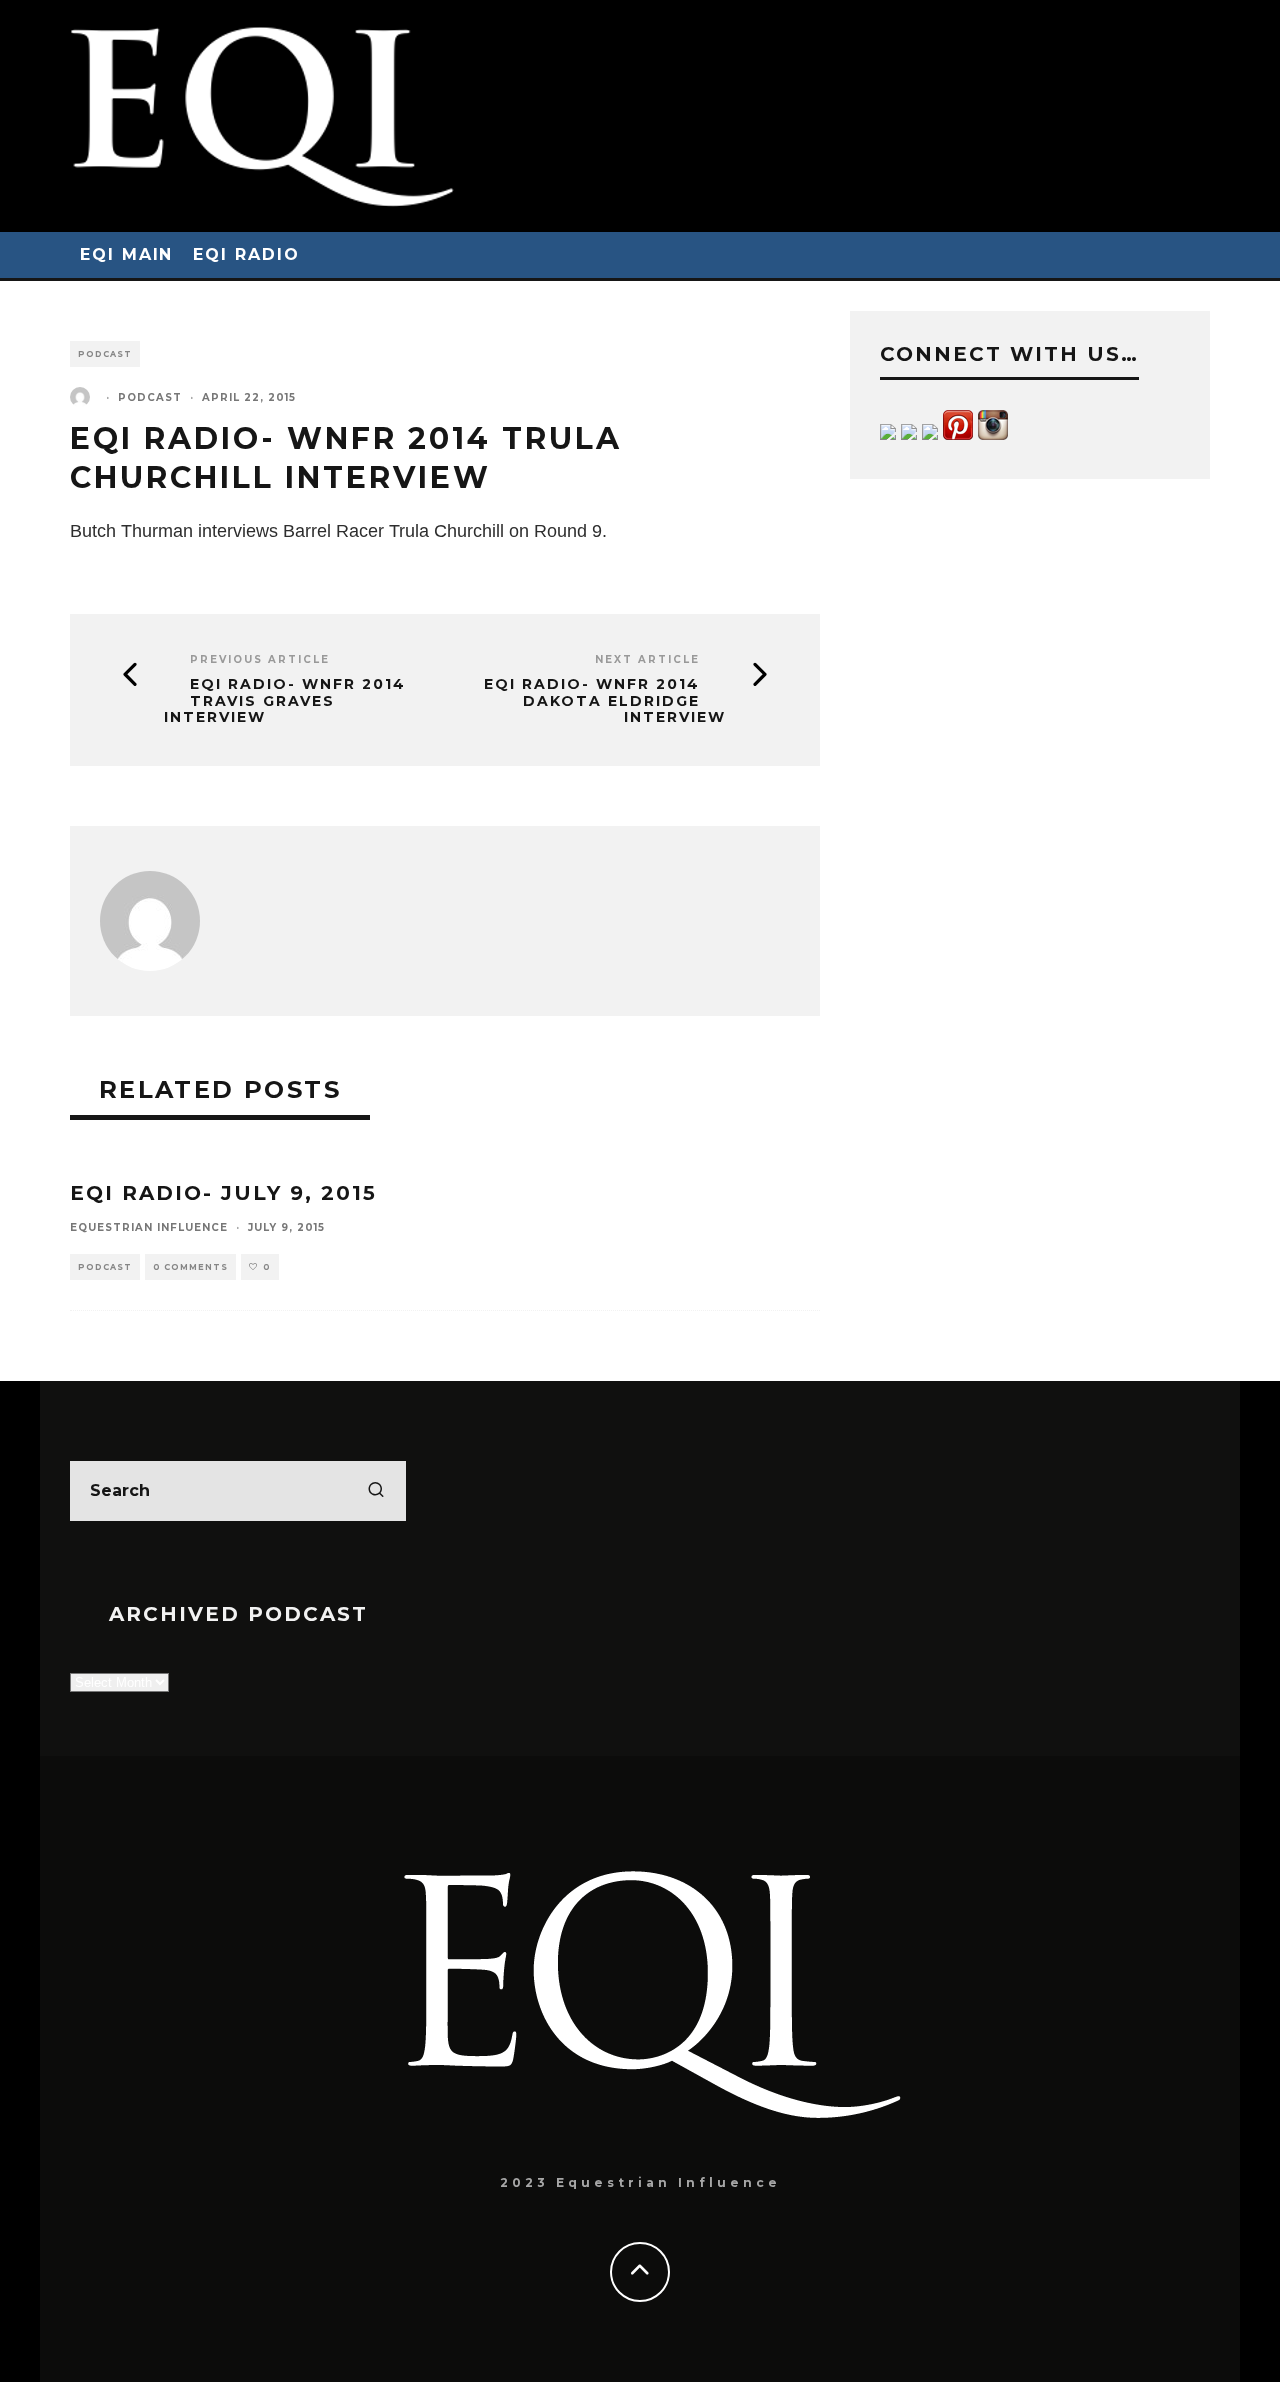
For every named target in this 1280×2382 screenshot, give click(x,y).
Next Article (647, 659)
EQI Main (126, 254)
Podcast (105, 354)
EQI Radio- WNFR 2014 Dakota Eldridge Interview (605, 701)
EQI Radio (246, 254)
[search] (376, 1491)
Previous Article (260, 659)
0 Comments (190, 1267)
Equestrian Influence (149, 1227)
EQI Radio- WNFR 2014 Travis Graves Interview (285, 701)
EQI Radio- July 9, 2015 (223, 1193)
